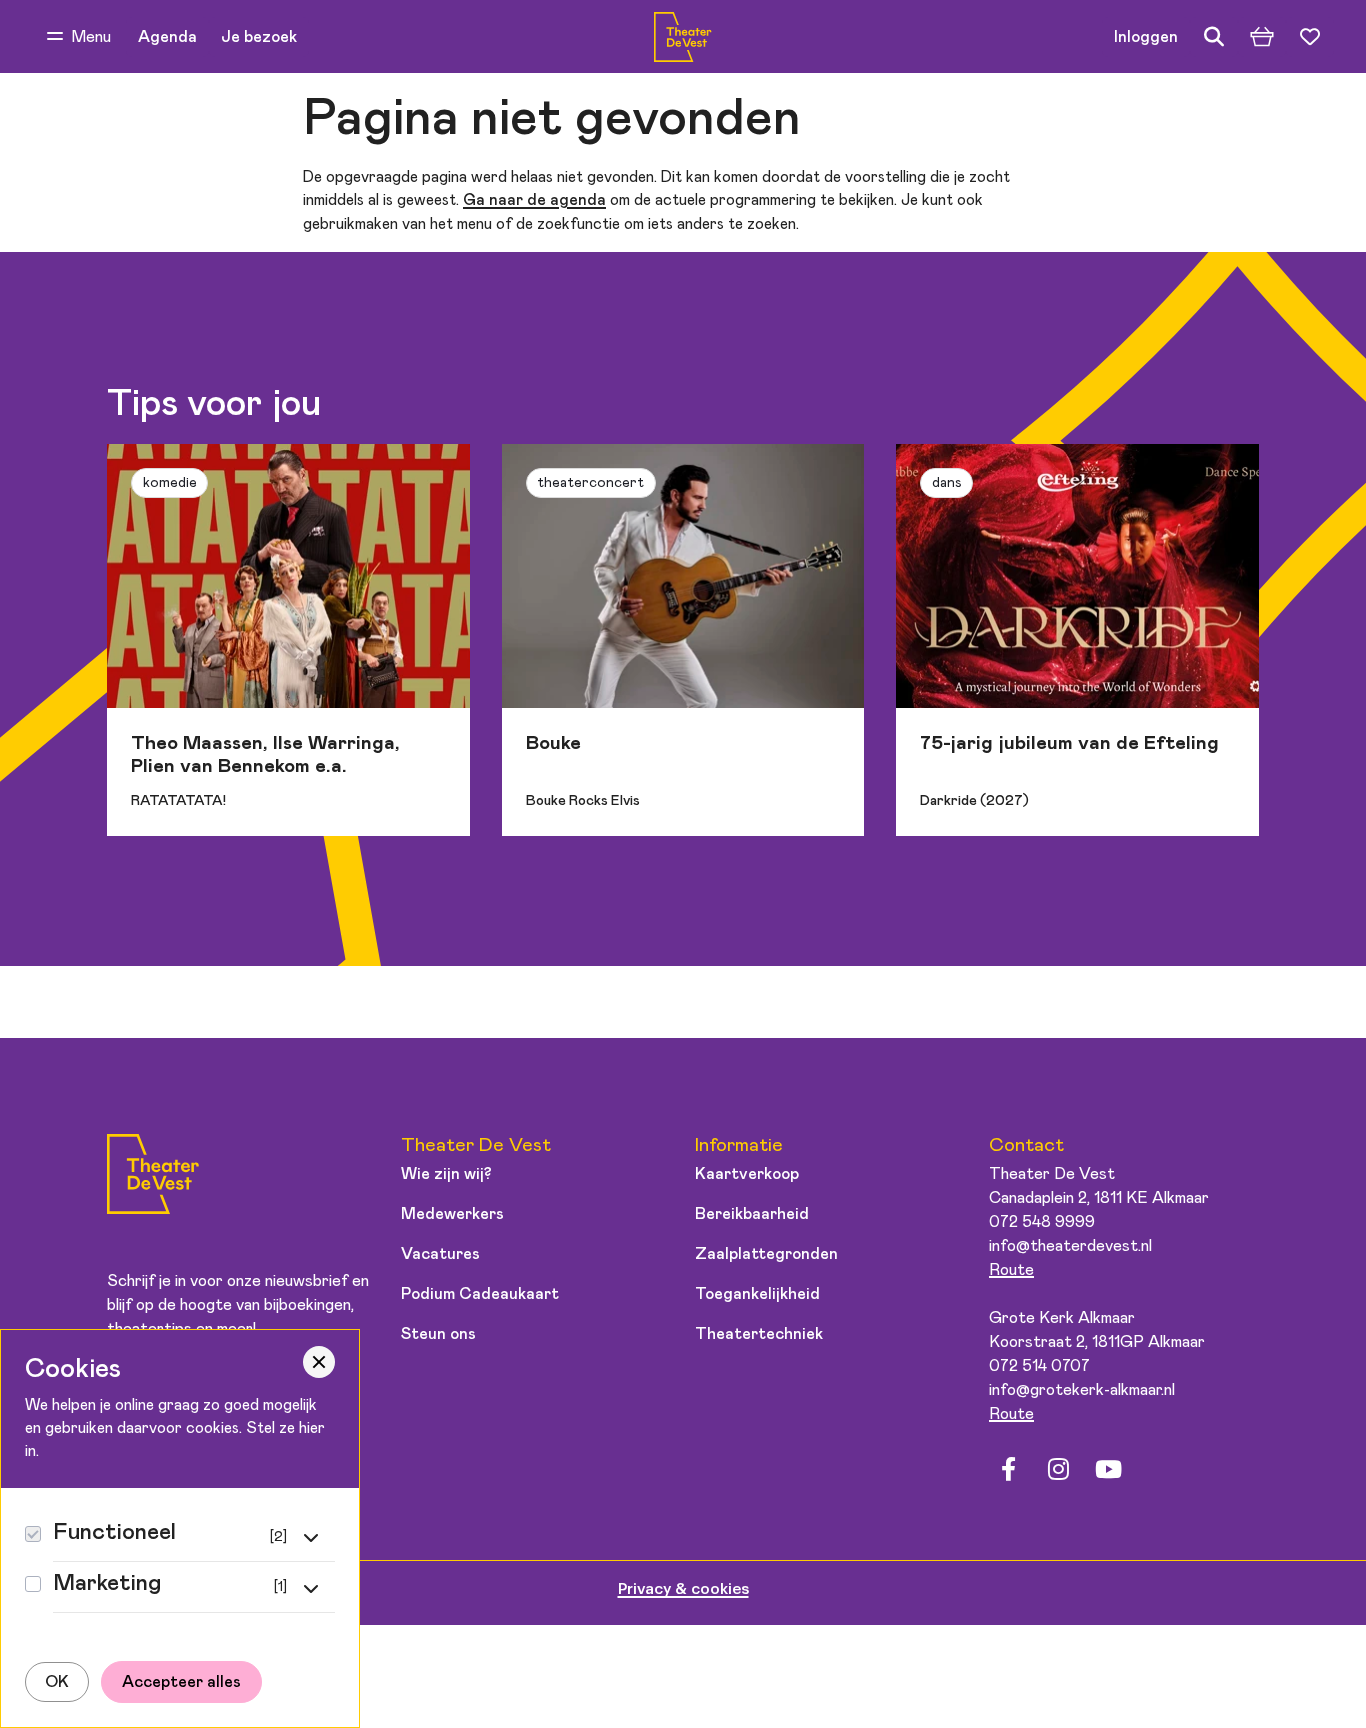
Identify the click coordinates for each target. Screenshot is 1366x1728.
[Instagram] (1058, 1469)
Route (1011, 1270)
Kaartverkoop (747, 1174)
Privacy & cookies (683, 1589)
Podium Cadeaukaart (480, 1294)
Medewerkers (452, 1214)
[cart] (1262, 37)
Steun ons (438, 1334)
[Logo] (153, 1177)
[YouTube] (1108, 1469)
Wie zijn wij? (446, 1174)
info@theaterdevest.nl (1070, 1246)
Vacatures (440, 1254)
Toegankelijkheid (757, 1294)
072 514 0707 (1039, 1366)
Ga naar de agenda (534, 200)
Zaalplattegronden (766, 1254)
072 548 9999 (1042, 1222)
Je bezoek (259, 37)
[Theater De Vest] (682, 37)
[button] (79, 37)
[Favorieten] (1310, 37)
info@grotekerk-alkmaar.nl (1082, 1390)
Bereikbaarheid (752, 1214)
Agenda (167, 37)
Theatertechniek (759, 1334)
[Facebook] (1008, 1469)
